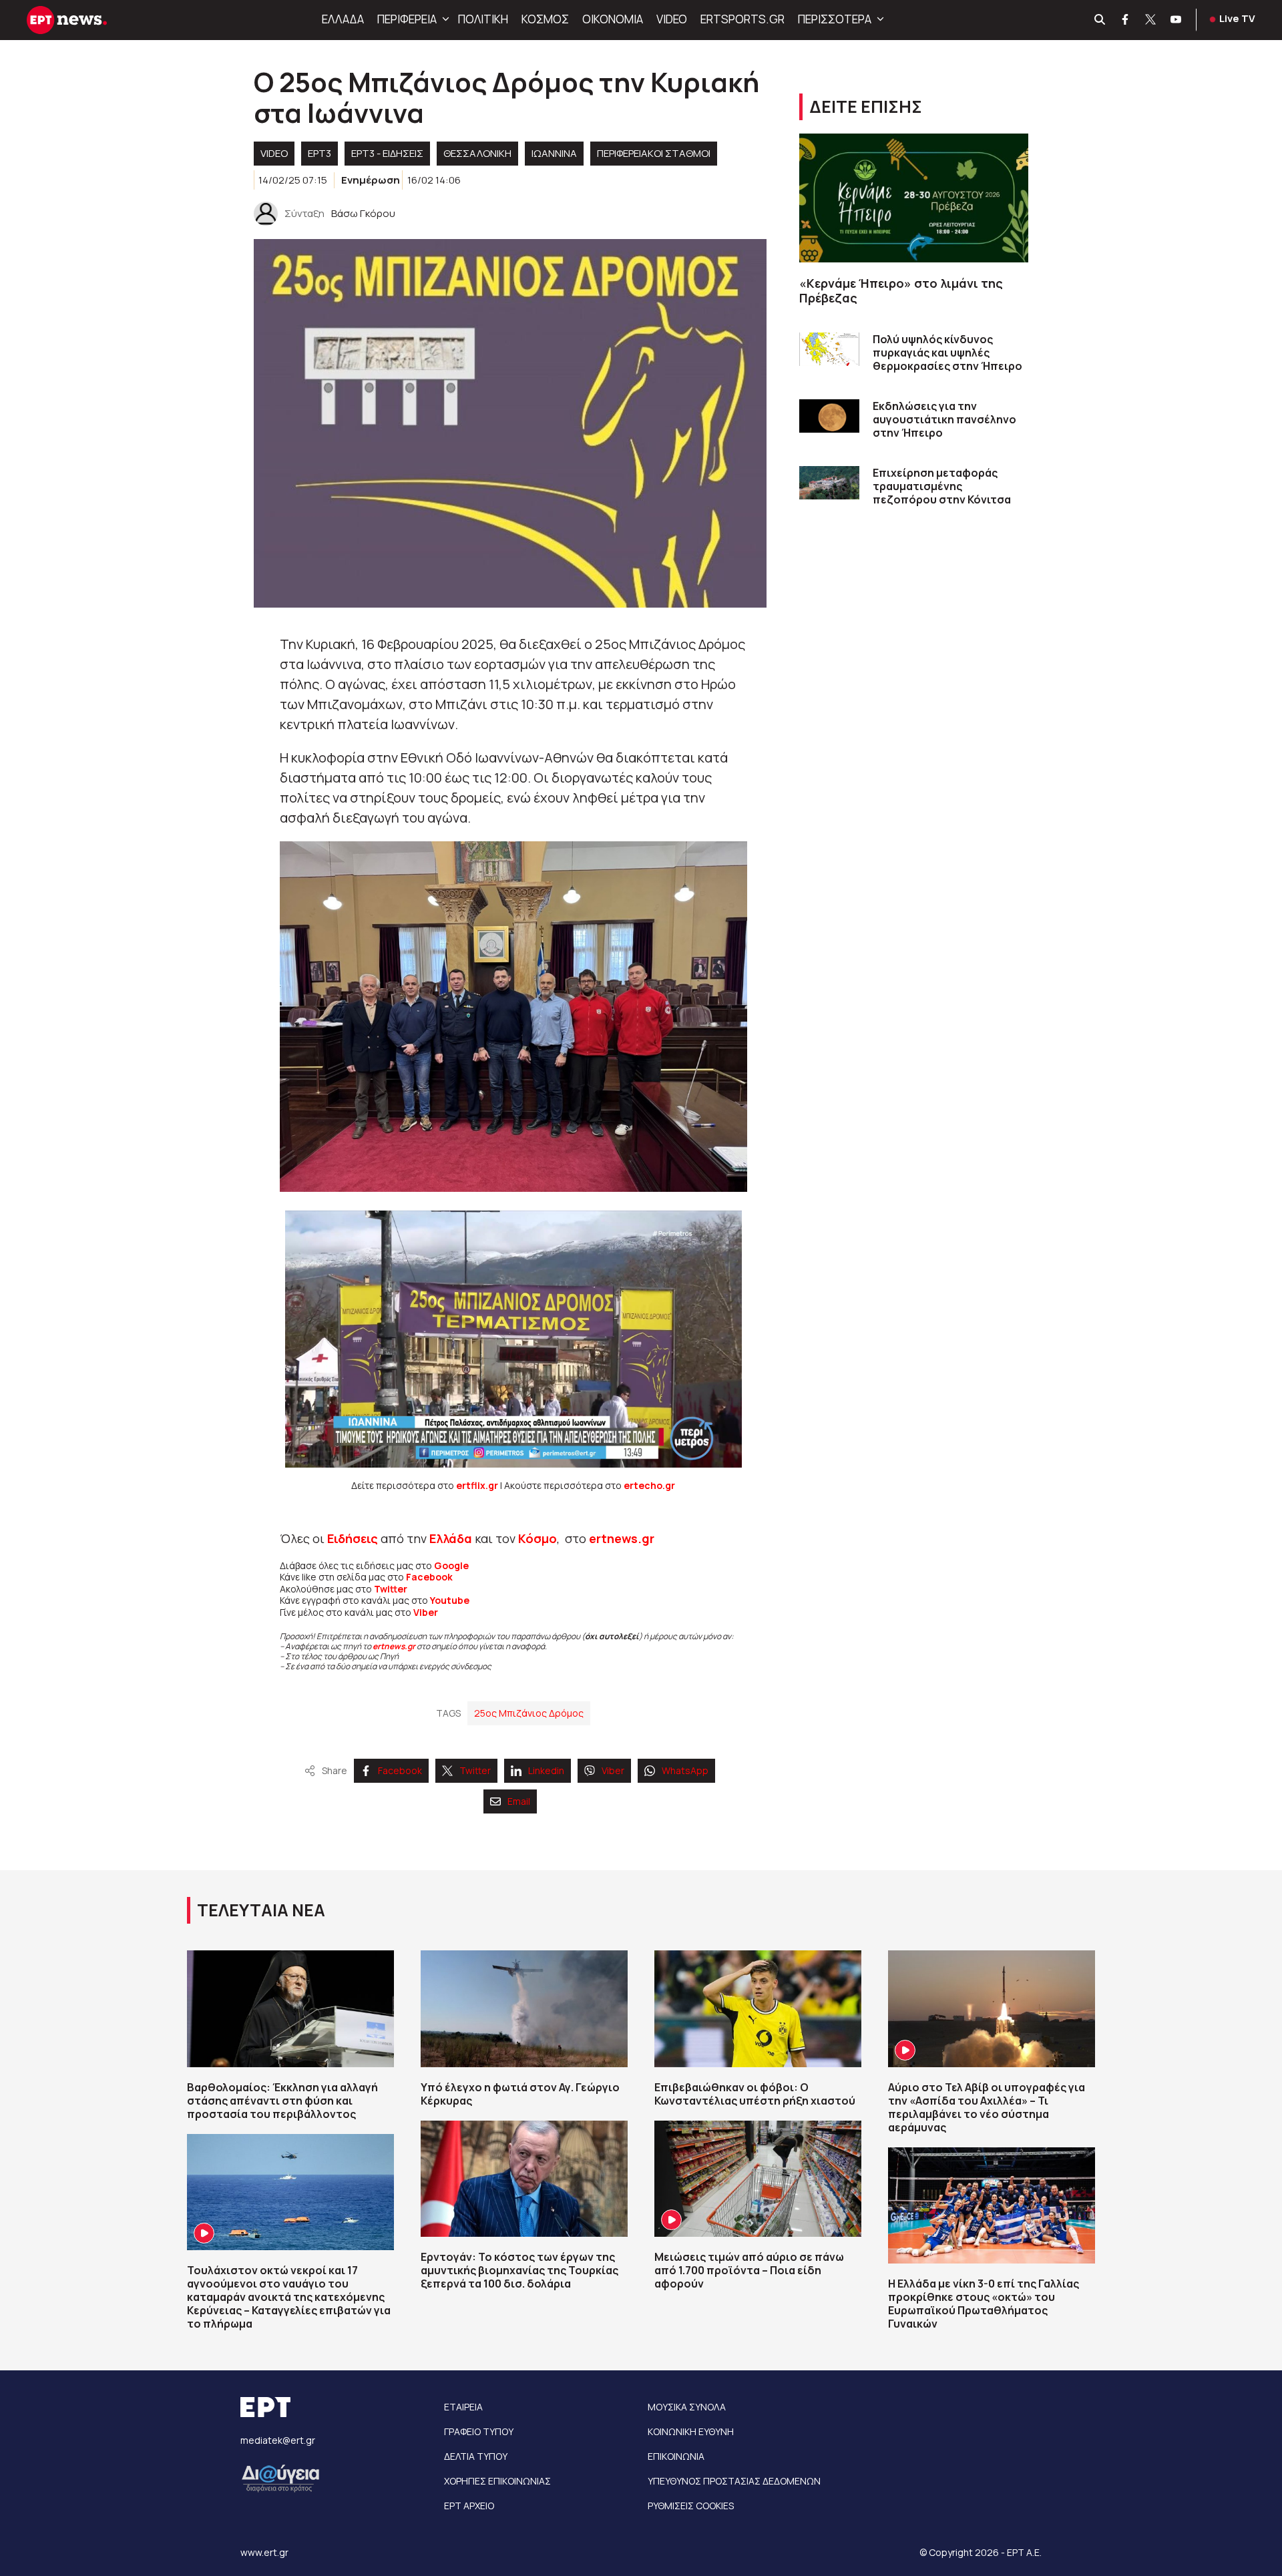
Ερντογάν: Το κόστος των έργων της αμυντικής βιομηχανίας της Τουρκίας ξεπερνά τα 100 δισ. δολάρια (519, 2270)
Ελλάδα (451, 1538)
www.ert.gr (264, 2552)
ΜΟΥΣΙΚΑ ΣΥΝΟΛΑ (687, 2407)
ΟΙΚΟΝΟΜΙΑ (613, 19)
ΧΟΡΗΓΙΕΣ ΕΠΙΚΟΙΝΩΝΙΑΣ (497, 2481)
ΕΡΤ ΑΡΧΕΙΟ (469, 2506)
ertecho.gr (649, 1485)
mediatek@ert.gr (278, 2440)
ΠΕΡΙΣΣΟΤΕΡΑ (835, 19)
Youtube (450, 1600)
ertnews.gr (394, 1646)
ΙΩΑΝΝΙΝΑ (554, 153)
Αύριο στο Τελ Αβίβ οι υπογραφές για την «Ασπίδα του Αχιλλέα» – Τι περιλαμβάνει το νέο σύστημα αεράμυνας (987, 2107)
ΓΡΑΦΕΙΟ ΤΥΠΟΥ (479, 2431)
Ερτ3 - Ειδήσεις (387, 153)
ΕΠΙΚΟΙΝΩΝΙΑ (676, 2456)
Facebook (429, 1577)
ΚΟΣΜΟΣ (545, 19)
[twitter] (1151, 20)
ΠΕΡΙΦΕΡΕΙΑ (407, 19)
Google (451, 1565)
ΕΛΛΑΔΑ (343, 19)
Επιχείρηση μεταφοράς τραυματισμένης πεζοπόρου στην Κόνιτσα (942, 486)
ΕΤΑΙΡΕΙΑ (463, 2407)
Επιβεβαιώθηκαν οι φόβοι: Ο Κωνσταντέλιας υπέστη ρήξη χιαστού (755, 2094)
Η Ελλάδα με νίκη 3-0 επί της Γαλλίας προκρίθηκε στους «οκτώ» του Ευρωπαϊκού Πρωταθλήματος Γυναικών (984, 2304)
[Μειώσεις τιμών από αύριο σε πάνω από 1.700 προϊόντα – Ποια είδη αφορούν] (758, 2179)
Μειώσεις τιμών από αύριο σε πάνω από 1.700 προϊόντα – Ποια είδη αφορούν (749, 2270)
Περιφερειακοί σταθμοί (654, 153)
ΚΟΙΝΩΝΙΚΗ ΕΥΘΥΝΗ (691, 2431)
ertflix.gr (477, 1485)
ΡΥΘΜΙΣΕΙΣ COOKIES (691, 2506)
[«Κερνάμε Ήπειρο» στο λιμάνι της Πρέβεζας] (914, 198)
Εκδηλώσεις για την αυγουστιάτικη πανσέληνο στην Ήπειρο (944, 419)
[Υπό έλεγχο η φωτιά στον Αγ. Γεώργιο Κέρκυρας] (524, 2008)
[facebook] (1126, 20)
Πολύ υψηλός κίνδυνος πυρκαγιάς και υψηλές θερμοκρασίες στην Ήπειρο (947, 353)
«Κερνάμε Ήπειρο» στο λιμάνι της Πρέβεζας (901, 291)
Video (274, 153)
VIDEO (672, 19)
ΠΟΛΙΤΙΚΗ (483, 19)
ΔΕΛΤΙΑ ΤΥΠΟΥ (476, 2456)
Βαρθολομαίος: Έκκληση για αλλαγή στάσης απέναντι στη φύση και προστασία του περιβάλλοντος (282, 2101)
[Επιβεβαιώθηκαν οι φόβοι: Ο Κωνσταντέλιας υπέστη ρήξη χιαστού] (758, 2008)
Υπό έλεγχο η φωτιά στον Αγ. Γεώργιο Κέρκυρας (520, 2094)
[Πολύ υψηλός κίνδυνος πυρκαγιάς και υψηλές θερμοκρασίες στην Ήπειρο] (829, 350)
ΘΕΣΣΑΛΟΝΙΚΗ (477, 153)
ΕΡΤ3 (319, 153)
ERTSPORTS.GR (742, 19)
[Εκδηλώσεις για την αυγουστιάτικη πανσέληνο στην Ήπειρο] (829, 416)
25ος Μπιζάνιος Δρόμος (529, 1713)
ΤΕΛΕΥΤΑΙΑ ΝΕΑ (261, 1910)
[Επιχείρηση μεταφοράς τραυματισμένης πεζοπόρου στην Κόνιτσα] (829, 483)
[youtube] (1177, 20)
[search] (1100, 20)
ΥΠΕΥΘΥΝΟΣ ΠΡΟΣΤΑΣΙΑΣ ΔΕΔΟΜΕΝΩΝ (734, 2481)
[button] (444, 19)
